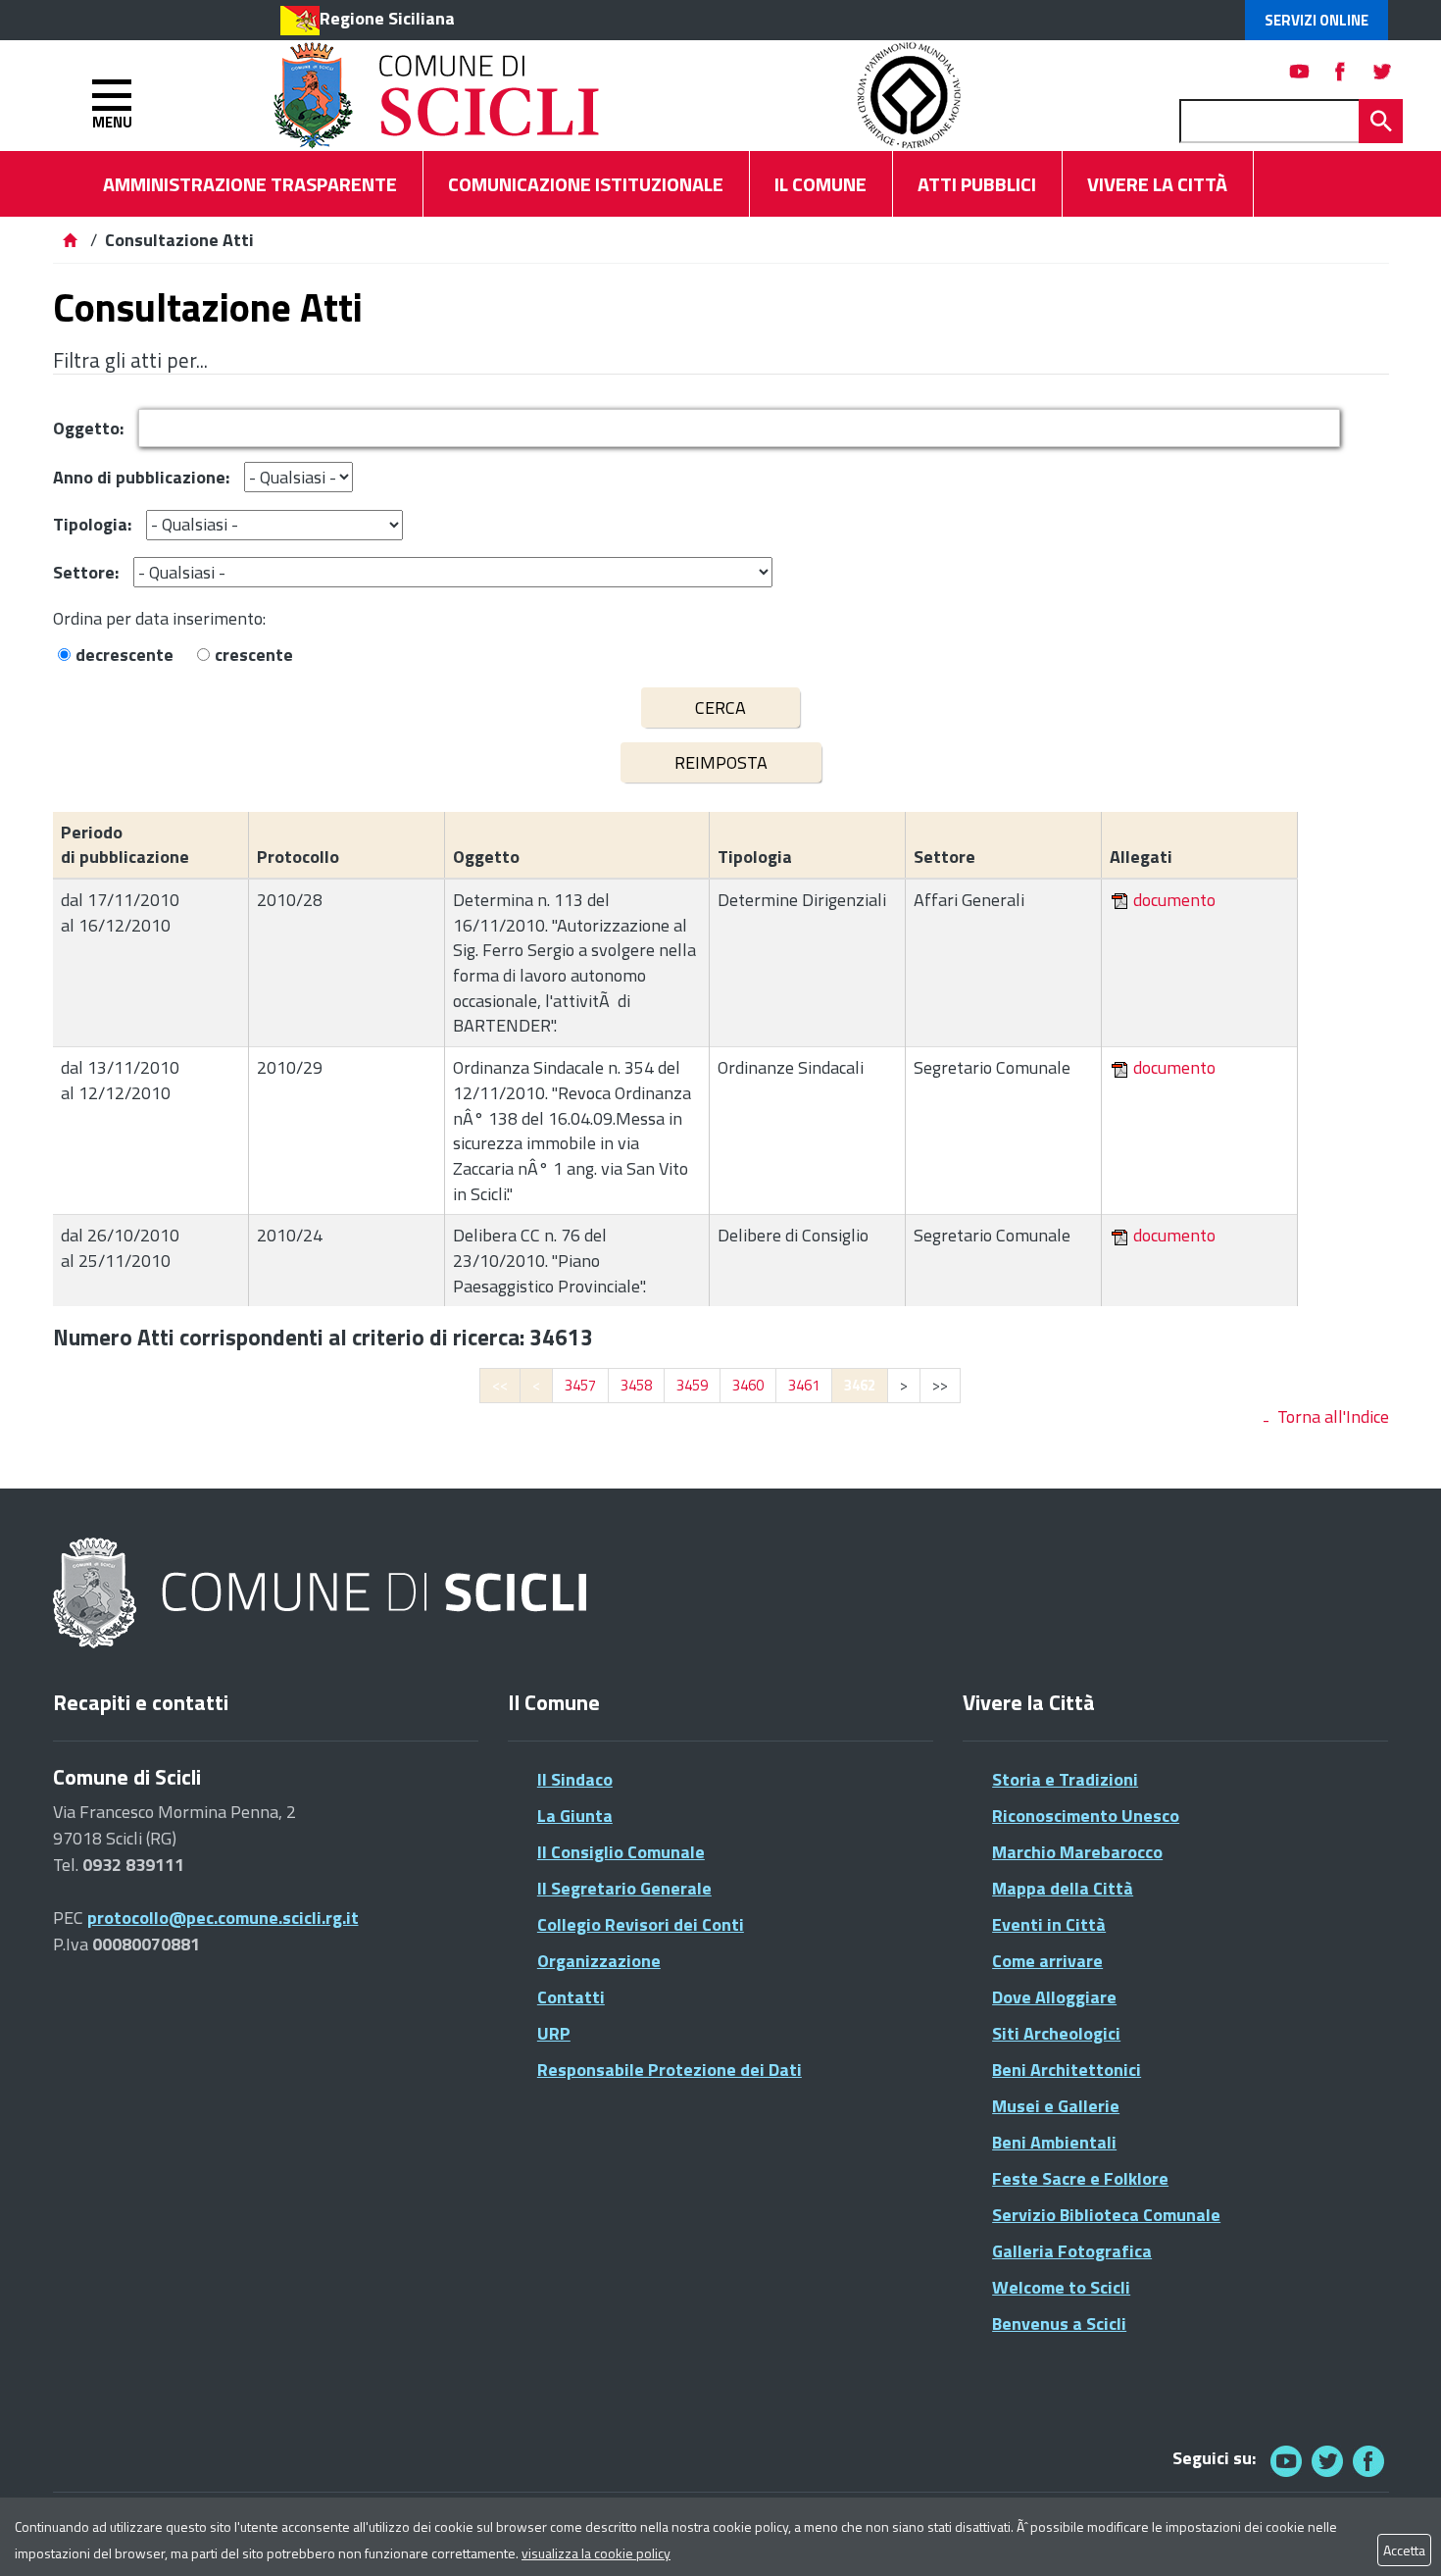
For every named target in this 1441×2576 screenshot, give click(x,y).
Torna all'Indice (1333, 1416)
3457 (580, 1385)
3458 (636, 1385)
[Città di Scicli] (323, 1594)
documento (1174, 900)
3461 (804, 1385)
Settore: (86, 572)
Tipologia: (92, 524)
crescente (254, 655)
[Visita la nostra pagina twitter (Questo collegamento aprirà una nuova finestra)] (1382, 71)
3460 (748, 1385)
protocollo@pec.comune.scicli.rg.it (223, 1918)
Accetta (1404, 2550)
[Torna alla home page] (70, 240)
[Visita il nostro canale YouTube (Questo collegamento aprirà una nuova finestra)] (1327, 2461)
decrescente (124, 655)
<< (500, 1385)
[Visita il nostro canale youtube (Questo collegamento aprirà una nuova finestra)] (1300, 71)
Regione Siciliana (387, 18)
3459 (692, 1385)
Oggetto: (88, 428)
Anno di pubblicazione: (141, 477)
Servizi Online (1317, 20)
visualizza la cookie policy (596, 2553)
